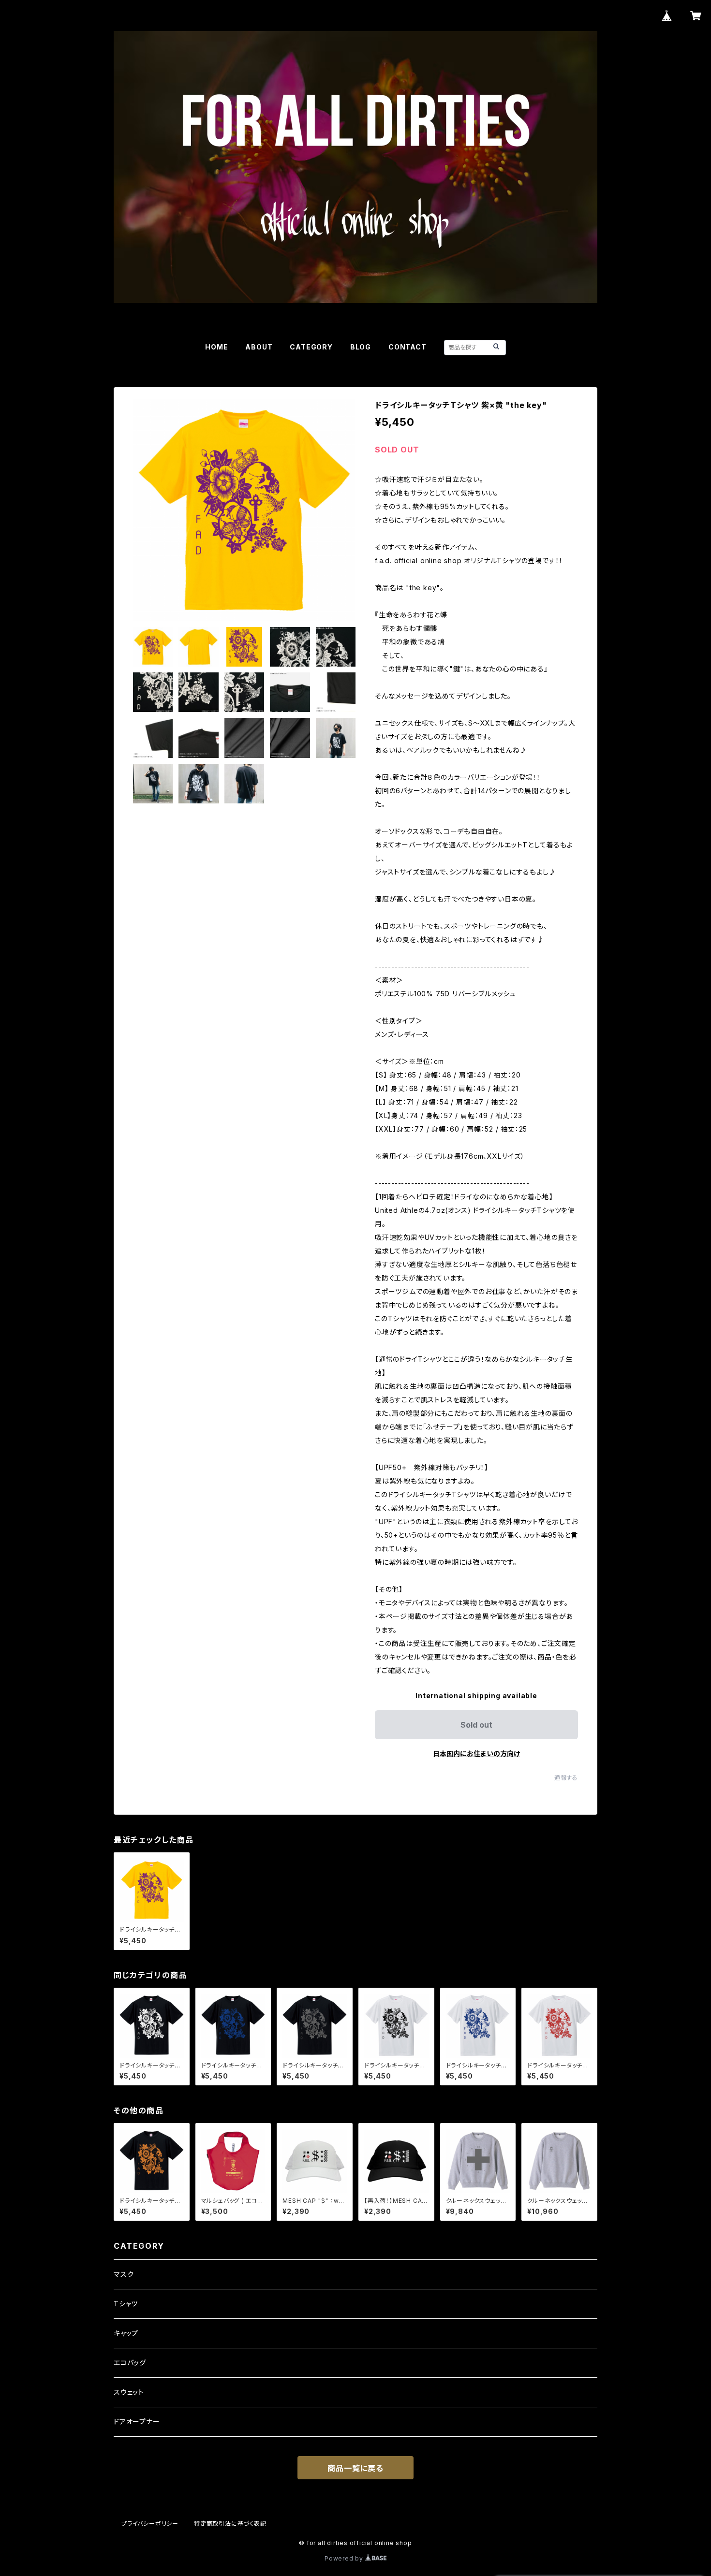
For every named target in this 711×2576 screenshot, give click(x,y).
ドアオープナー (137, 2422)
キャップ (126, 2333)
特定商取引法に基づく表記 (230, 2524)
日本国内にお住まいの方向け (476, 1754)
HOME (216, 347)
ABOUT (259, 347)
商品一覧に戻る (355, 2468)
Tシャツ (126, 2304)
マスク (124, 2274)
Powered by (345, 2558)
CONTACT (407, 347)
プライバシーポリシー (150, 2524)
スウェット (129, 2392)
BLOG (361, 347)
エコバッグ (130, 2363)
